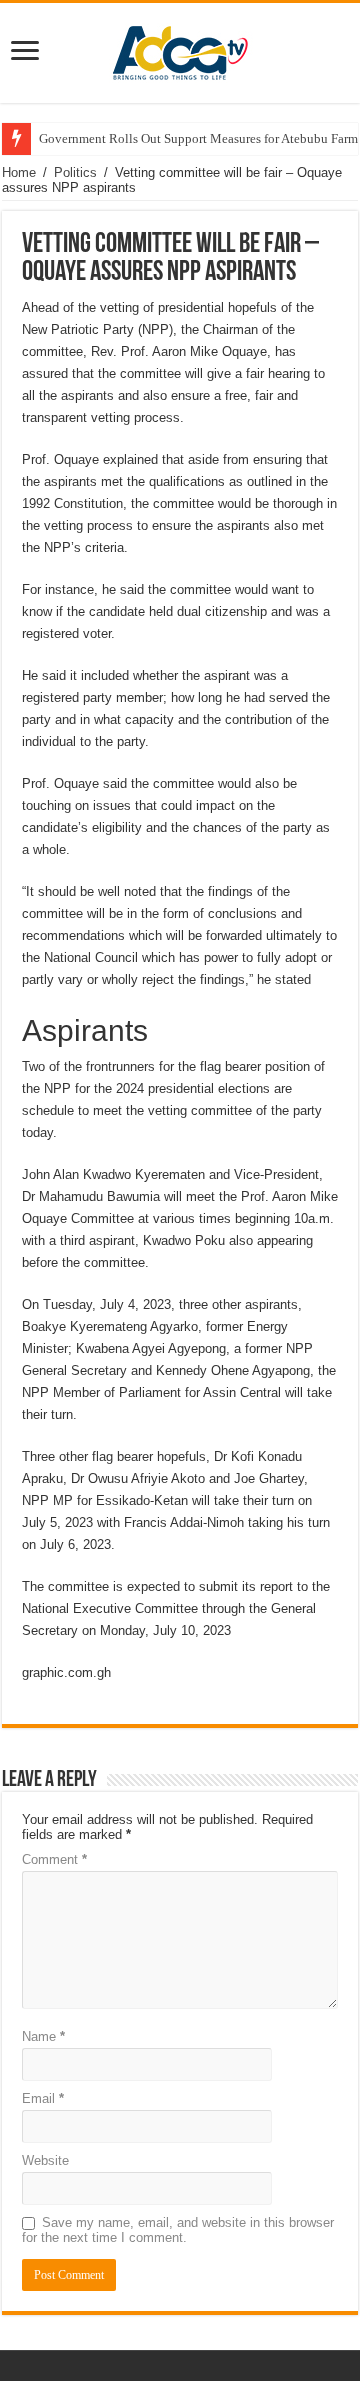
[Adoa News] (180, 49)
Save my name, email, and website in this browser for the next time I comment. (178, 2230)
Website (45, 2160)
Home (19, 172)
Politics (75, 172)
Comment (54, 1859)
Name (43, 2036)
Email (43, 2098)
